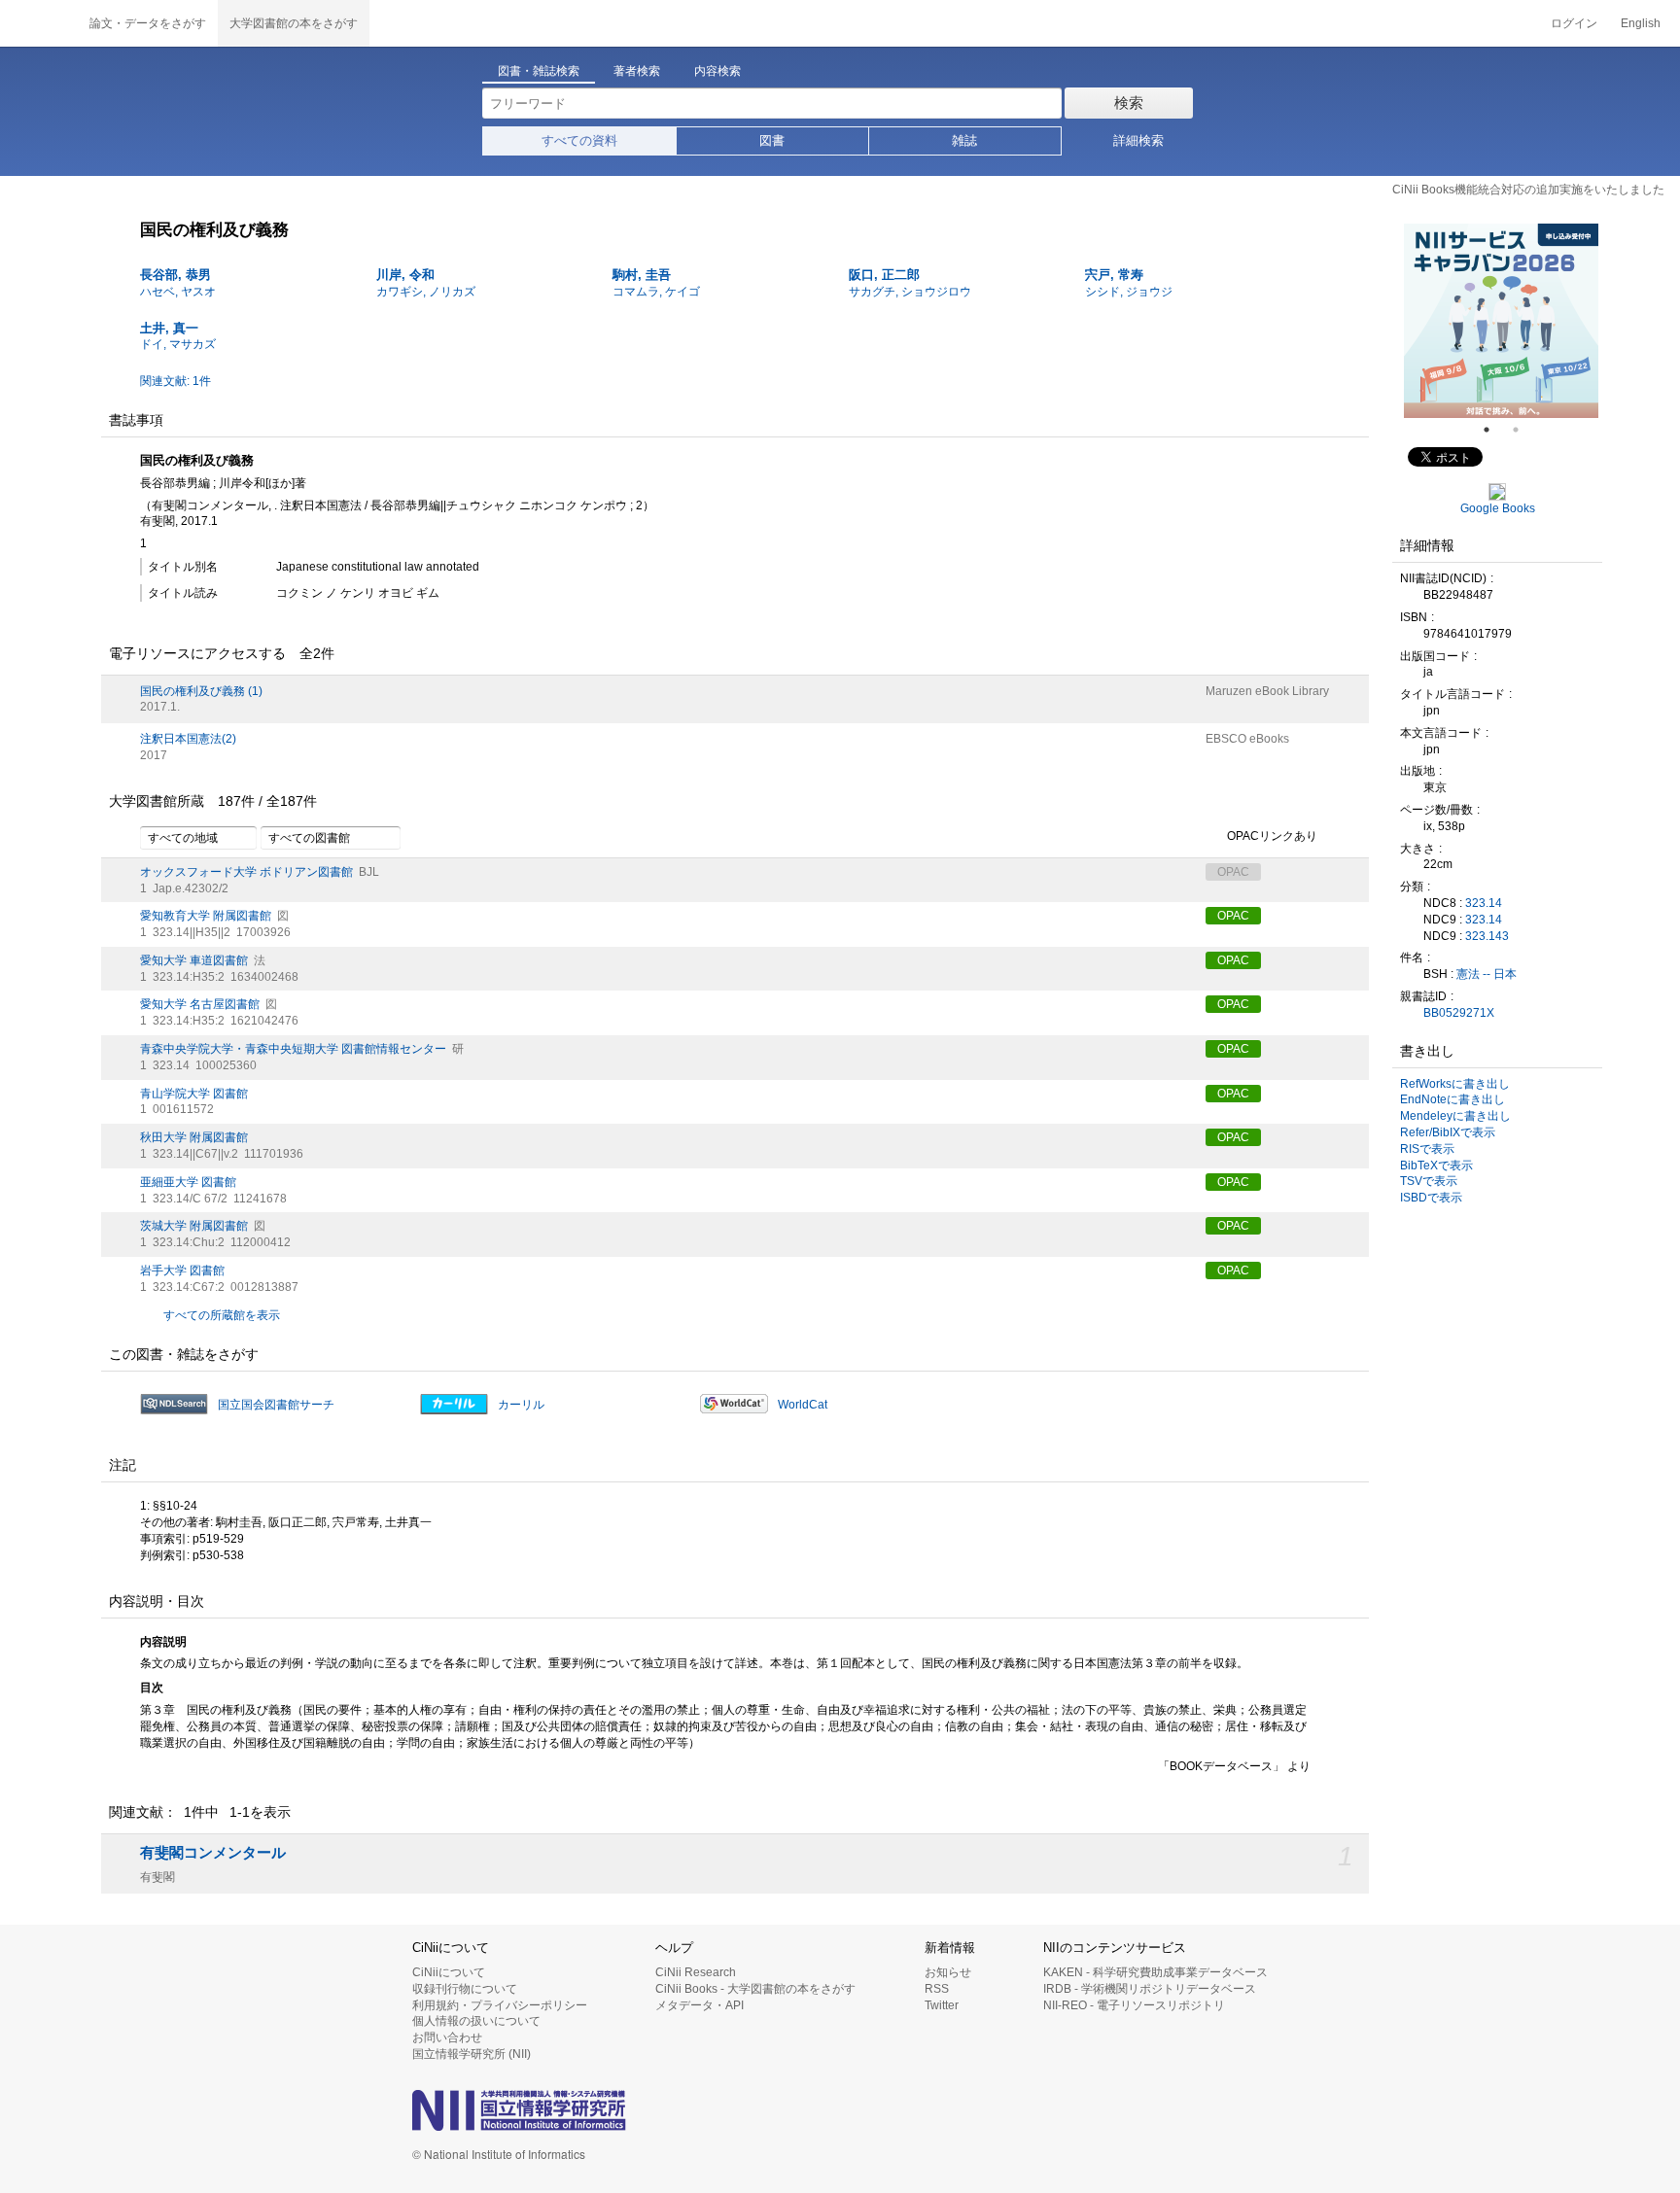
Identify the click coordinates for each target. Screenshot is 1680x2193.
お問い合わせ (447, 2037)
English (1641, 23)
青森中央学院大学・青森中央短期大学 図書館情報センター (293, 1049)
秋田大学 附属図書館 (194, 1137)
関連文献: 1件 (175, 381)
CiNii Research (696, 1972)
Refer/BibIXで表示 (1448, 1132)
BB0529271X (1459, 1013)
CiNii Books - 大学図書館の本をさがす (755, 1989)
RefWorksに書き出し (1455, 1084)
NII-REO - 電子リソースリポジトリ (1134, 2005)
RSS (937, 1989)
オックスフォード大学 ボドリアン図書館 (246, 872)
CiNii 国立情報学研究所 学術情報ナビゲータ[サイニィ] (39, 23)
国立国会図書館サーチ (276, 1405)
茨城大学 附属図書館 (194, 1226)
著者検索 (637, 71)
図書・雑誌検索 (539, 71)
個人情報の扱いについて (476, 2021)
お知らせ (948, 1972)
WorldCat (803, 1405)
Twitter (942, 2005)
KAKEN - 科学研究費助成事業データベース (1155, 1972)
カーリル (521, 1405)
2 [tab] (1523, 430)
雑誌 (964, 140)
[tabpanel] (1502, 321)
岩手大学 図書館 (182, 1271)
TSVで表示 (1429, 1181)
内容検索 (717, 71)
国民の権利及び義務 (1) (201, 691)
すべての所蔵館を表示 (222, 1315)
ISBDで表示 (1431, 1198)
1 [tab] (1494, 430)
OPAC (1233, 916)
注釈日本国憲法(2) (188, 739)
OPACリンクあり (1272, 836)
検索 (1129, 103)
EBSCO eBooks (1247, 739)
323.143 (1487, 936)
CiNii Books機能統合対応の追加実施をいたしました (1528, 190)
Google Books (1498, 508)
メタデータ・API (700, 2005)
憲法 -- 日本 (1487, 974)
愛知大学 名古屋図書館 (200, 1004)
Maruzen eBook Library (1267, 691)
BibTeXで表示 (1436, 1166)
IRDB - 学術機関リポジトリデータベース (1150, 1989)
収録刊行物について (465, 1989)
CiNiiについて (449, 1972)
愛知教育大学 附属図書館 (206, 916)
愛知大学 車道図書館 (194, 960)
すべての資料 (579, 140)
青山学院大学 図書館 (194, 1094)
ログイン (1574, 23)
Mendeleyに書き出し (1455, 1116)
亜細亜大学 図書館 (188, 1182)
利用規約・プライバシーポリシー (500, 2005)
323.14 (1484, 903)
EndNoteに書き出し (1452, 1099)
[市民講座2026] (1502, 321)
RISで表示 (1427, 1149)
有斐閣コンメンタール (213, 1853)
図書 (772, 140)
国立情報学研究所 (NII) (472, 2054)
